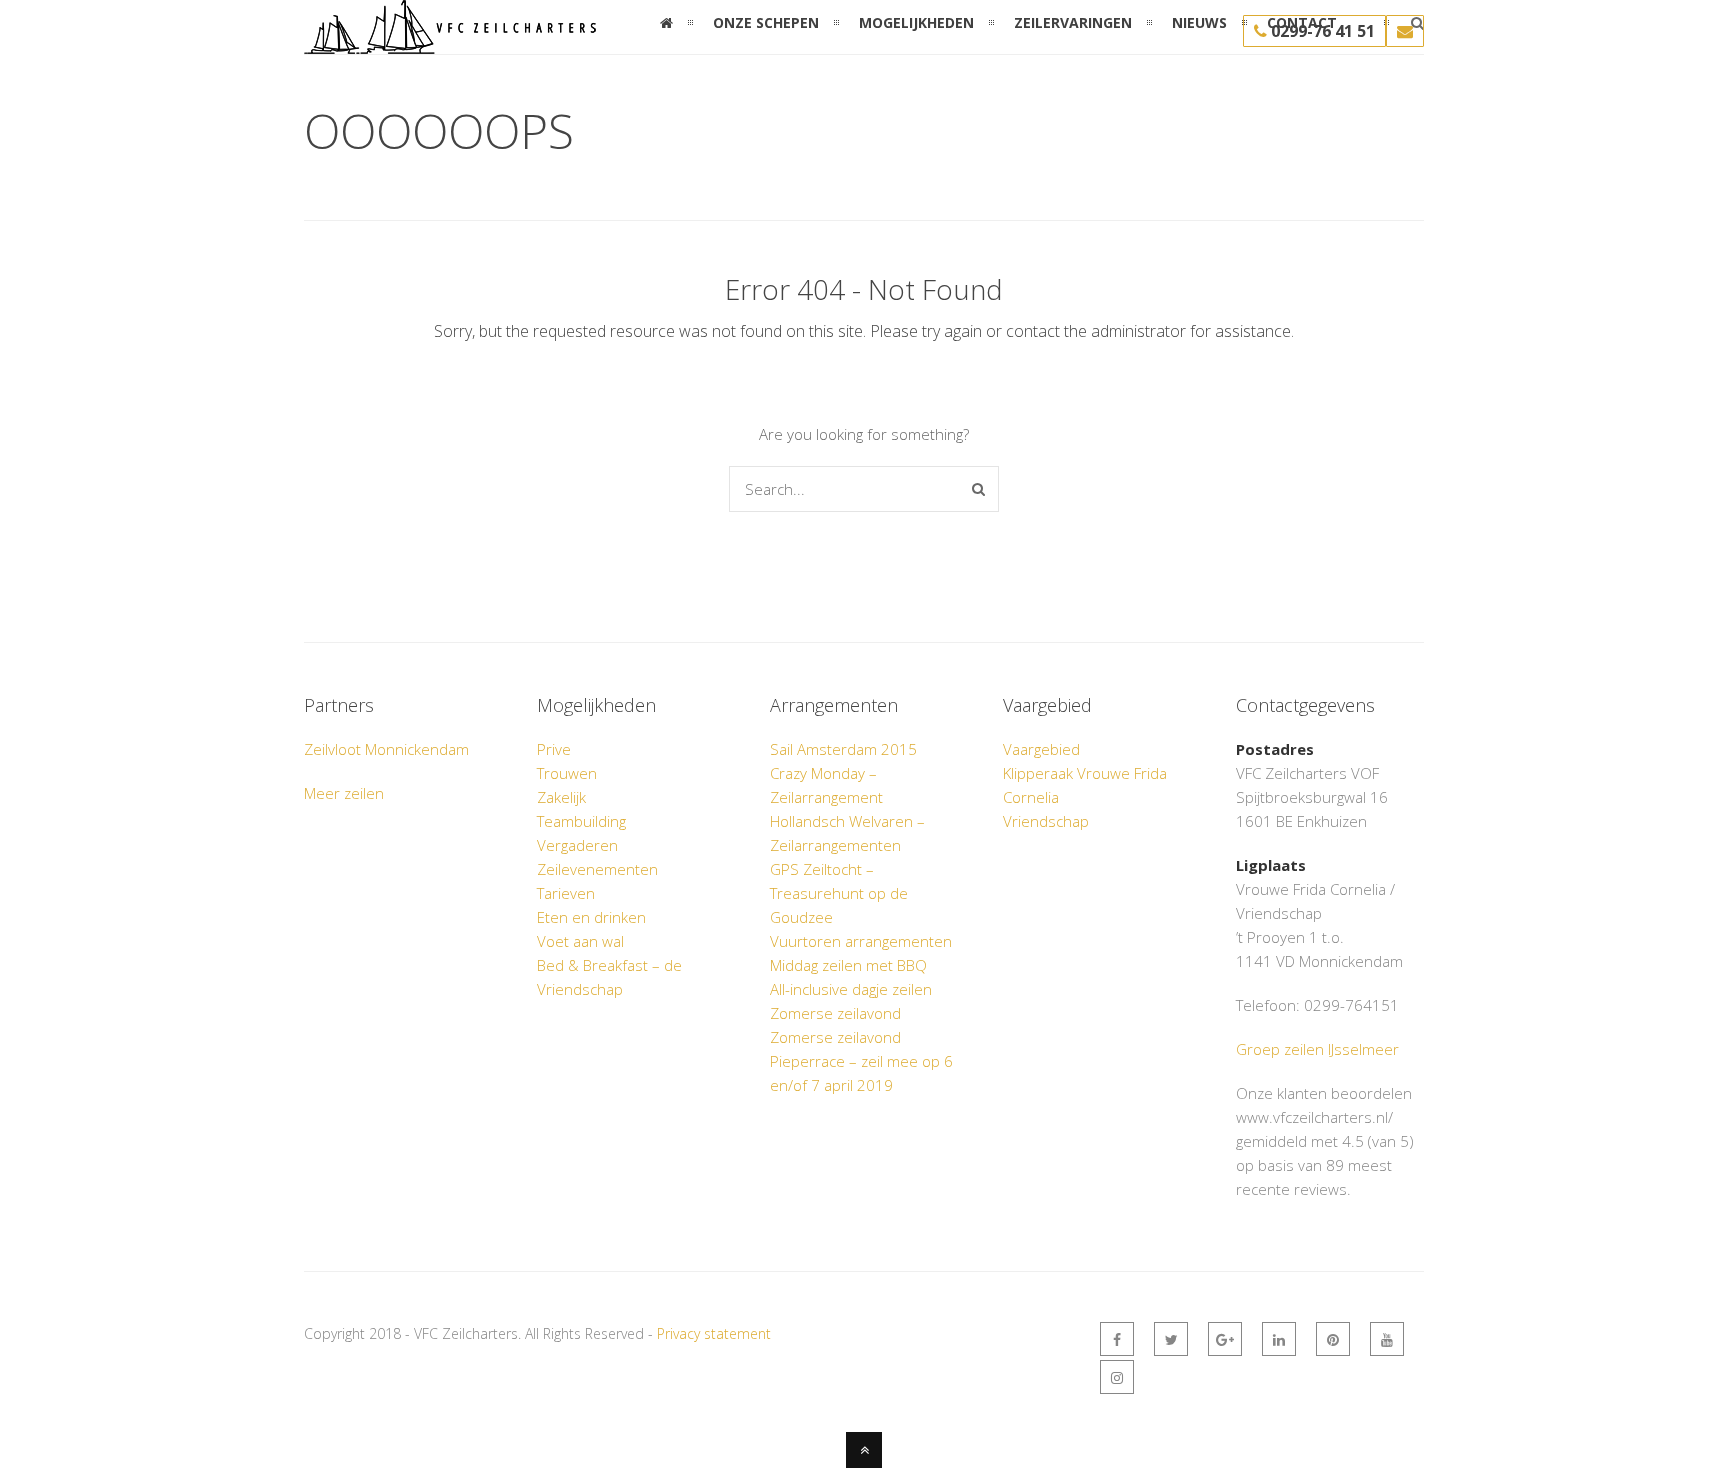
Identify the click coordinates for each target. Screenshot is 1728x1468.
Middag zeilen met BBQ (848, 965)
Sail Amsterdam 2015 (843, 749)
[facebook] (1117, 1339)
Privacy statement (714, 1333)
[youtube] (1387, 1339)
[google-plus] (1225, 1339)
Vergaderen (577, 845)
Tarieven (566, 893)
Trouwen (567, 773)
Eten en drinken (591, 917)
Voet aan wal (580, 941)
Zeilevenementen (597, 869)
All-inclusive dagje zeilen (851, 989)
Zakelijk (561, 797)
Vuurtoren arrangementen (861, 941)
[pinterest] (1333, 1339)
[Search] (978, 489)
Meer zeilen (344, 793)
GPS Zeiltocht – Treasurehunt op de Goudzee (839, 893)
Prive (554, 749)
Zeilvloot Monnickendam (386, 749)
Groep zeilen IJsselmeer (1317, 1049)
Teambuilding (581, 821)
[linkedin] (1279, 1339)
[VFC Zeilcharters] (450, 42)
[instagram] (1117, 1377)
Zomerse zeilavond (835, 1013)
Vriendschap (1046, 821)
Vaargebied (1041, 749)
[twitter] (1171, 1339)
